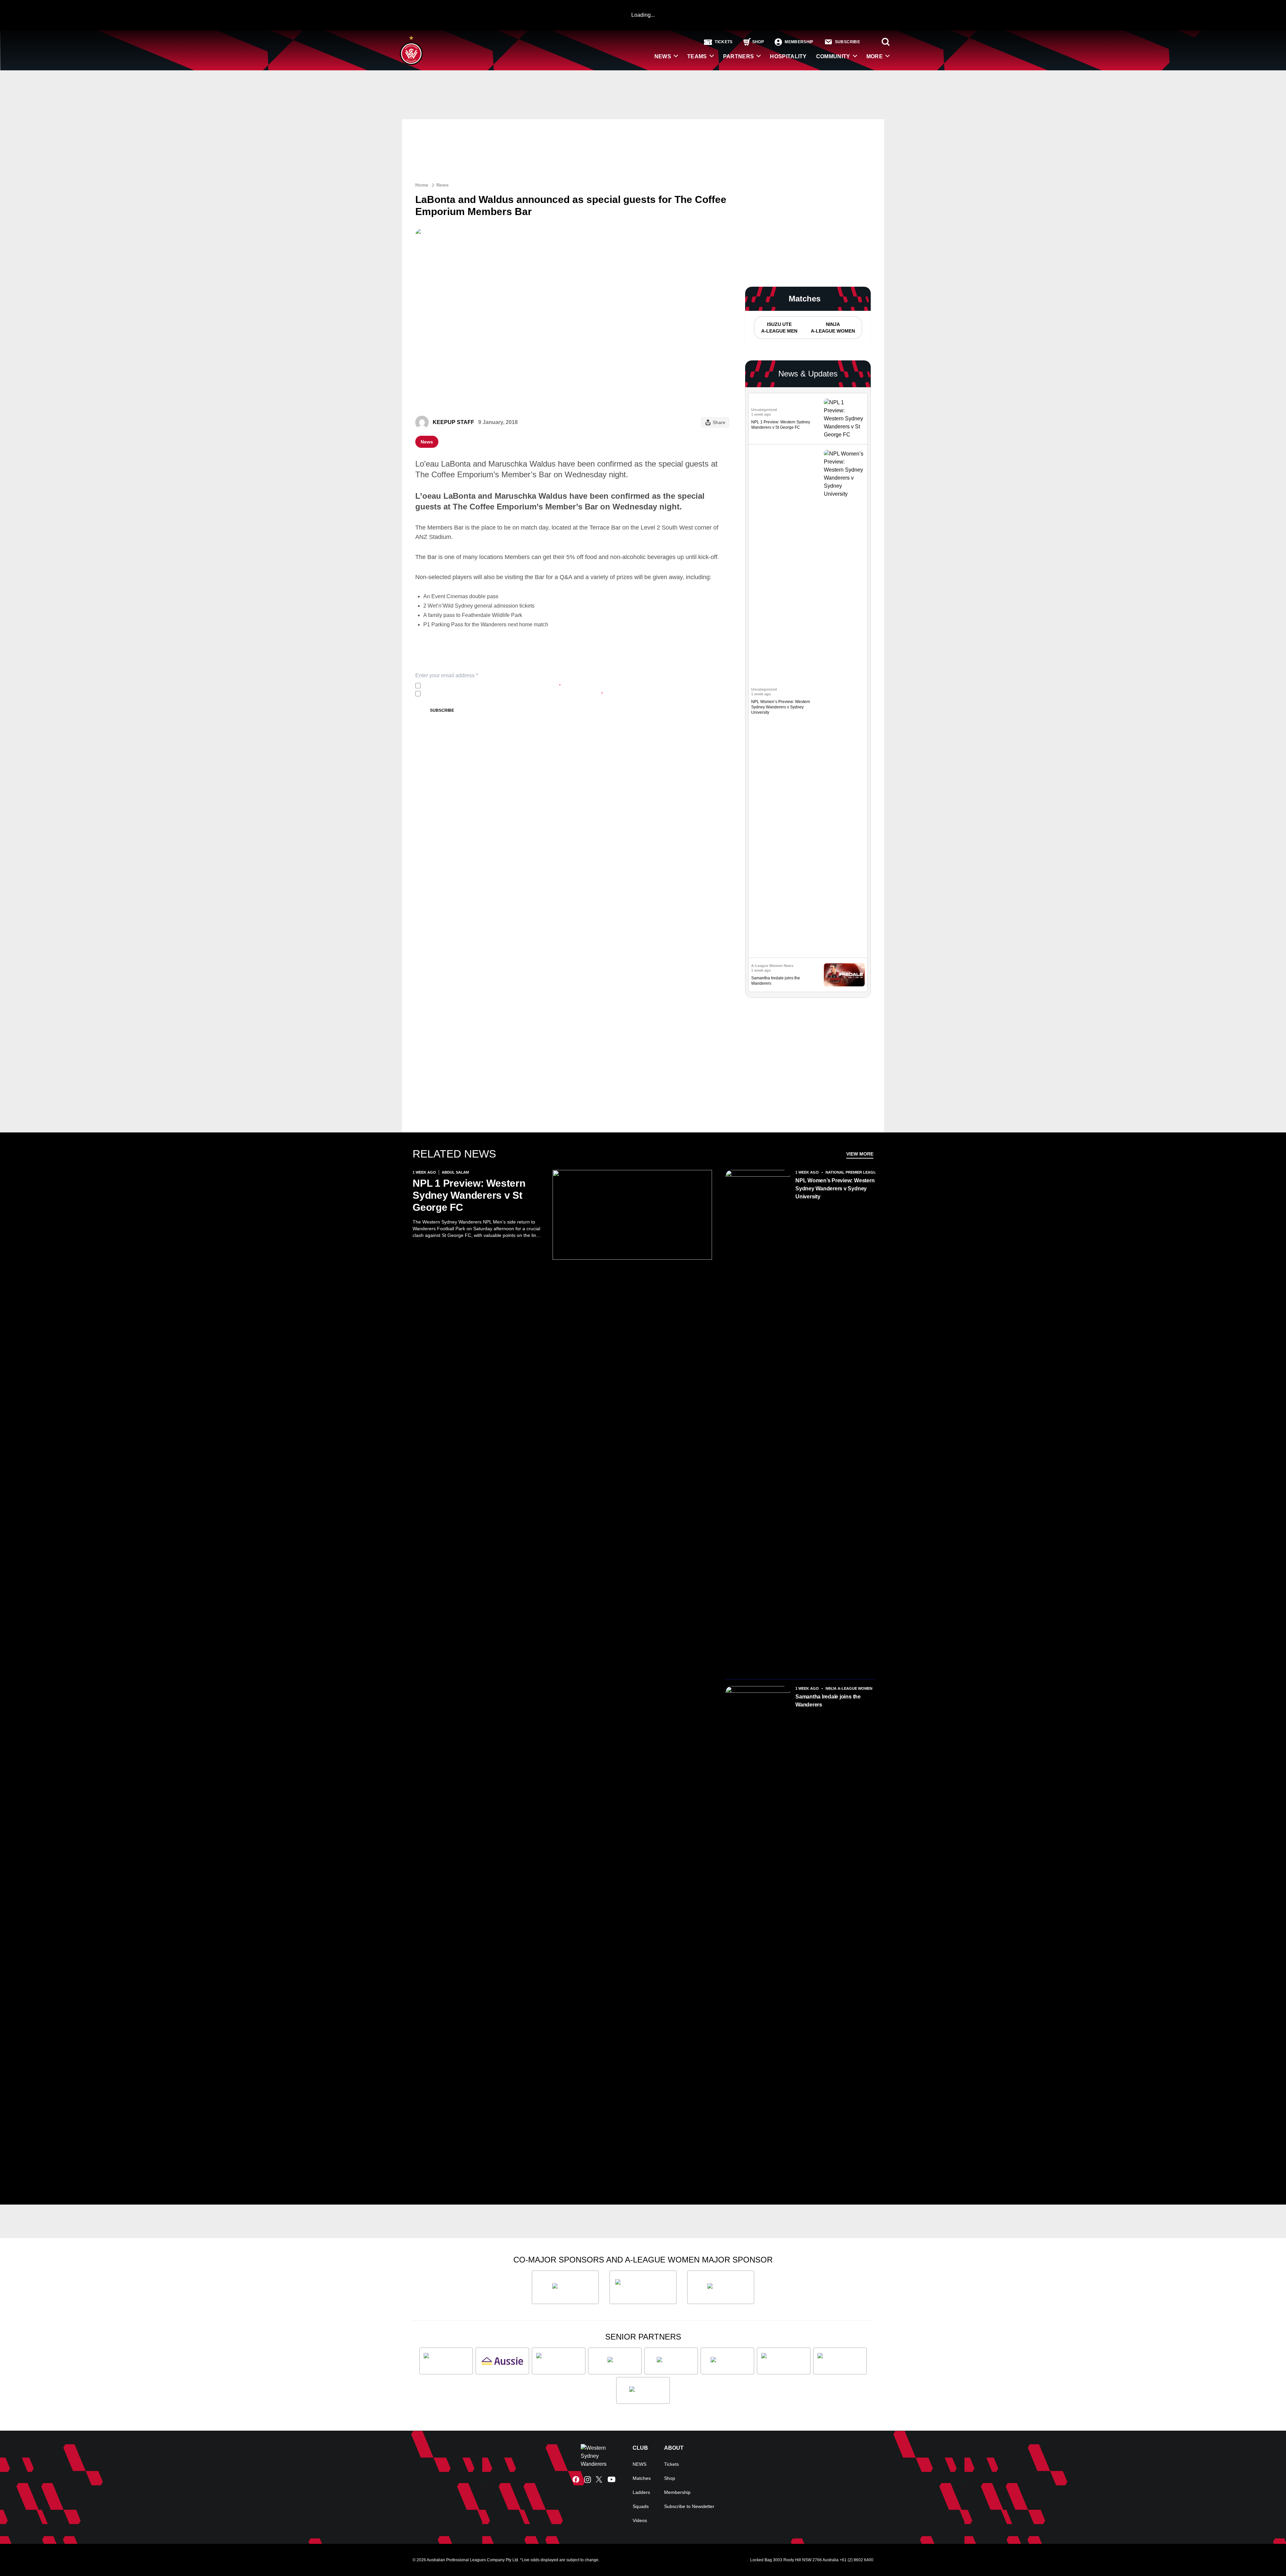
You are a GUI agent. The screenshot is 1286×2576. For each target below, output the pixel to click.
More (875, 56)
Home (422, 185)
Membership (677, 2492)
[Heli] (615, 2361)
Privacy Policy (468, 686)
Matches (642, 2478)
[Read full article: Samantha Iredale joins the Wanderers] (844, 975)
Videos (640, 2520)
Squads (641, 2506)
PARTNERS (739, 56)
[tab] (779, 328)
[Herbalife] (721, 2287)
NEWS (663, 56)
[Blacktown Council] (559, 2361)
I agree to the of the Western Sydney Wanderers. (492, 686)
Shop (670, 2478)
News (443, 185)
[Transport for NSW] (840, 2361)
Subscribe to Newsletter (689, 2506)
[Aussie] (502, 2361)
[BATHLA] (565, 2287)
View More (860, 1154)
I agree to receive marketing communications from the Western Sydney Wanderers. (513, 694)
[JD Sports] (671, 2361)
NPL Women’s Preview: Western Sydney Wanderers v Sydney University (781, 707)
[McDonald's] (727, 2361)
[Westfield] (643, 2390)
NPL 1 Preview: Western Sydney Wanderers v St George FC (469, 1195)
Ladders (641, 2492)
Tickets (671, 2464)
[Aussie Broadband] (446, 2361)
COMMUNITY (833, 56)
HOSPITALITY (788, 56)
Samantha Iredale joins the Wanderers (828, 1701)
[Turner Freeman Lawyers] (643, 2287)
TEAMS (697, 56)
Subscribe (442, 710)
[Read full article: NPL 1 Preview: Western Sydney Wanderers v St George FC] (844, 419)
